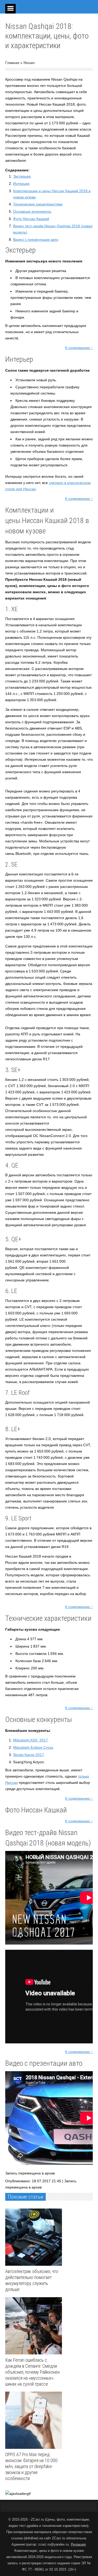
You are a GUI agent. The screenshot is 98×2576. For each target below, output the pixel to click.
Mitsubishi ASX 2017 (30, 1740)
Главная (12, 63)
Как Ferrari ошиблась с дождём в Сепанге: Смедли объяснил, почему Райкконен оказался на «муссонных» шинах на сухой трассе (32, 2372)
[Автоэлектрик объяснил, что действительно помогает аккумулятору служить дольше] (35, 2237)
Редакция (78, 2544)
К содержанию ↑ (79, 348)
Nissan (29, 63)
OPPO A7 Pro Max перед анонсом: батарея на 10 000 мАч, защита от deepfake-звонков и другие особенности (31, 2466)
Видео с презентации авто (36, 240)
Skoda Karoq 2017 (28, 1755)
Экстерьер (22, 176)
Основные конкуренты (32, 211)
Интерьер (21, 184)
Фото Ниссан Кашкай (31, 219)
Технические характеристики (38, 204)
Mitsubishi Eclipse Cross (33, 1747)
